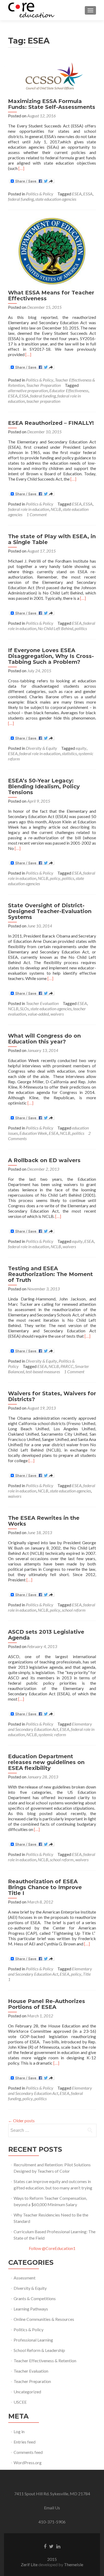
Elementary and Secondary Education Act (50, 1726)
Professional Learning (33, 2340)
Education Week (33, 1133)
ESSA (88, 194)
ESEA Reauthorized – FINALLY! (51, 423)
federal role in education (29, 509)
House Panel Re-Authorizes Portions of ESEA (47, 2004)
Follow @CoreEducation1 (52, 2248)
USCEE (20, 2402)
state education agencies (56, 199)
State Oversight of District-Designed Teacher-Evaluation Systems (50, 911)
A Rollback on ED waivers (44, 1160)
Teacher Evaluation (42, 1003)
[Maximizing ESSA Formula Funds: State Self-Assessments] (52, 76)
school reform (74, 1610)
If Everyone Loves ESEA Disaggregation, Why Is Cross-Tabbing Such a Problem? (51, 656)
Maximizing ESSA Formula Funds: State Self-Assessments (52, 104)
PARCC (67, 1366)
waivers (57, 1014)
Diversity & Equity (41, 748)
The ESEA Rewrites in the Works (44, 1521)
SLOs (24, 1009)
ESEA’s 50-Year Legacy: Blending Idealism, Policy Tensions (44, 786)
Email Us (52, 2508)
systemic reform (52, 1734)
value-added (38, 1014)
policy (55, 878)
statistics (69, 753)
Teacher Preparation (43, 385)
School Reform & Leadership (39, 2350)
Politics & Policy (40, 194)
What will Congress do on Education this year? (44, 1039)
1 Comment (37, 514)
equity (81, 748)
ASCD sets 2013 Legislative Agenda (46, 1635)
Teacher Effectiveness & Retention (45, 2361)
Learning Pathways (31, 2309)
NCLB (56, 509)
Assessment (25, 2278)
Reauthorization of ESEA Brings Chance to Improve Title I (45, 1887)
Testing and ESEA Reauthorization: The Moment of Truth (50, 1274)
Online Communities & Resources (44, 2319)
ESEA (77, 194)
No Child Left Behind (55, 628)
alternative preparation (28, 390)
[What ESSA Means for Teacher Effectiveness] (52, 251)
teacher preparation (43, 401)
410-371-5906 (52, 2522)
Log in (19, 2431)
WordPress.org (28, 2462)
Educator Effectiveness (69, 390)
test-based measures (43, 1372)
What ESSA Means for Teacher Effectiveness (51, 296)
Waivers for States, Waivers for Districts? (52, 1396)
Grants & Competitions (35, 2298)
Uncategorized (27, 2392)
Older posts (21, 2121)
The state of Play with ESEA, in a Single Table (52, 539)
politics (81, 628)
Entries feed (25, 2442)
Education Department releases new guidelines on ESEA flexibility (46, 1762)
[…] (21, 168)
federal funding (21, 199)
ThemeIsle (74, 2564)
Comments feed (28, 2452)
